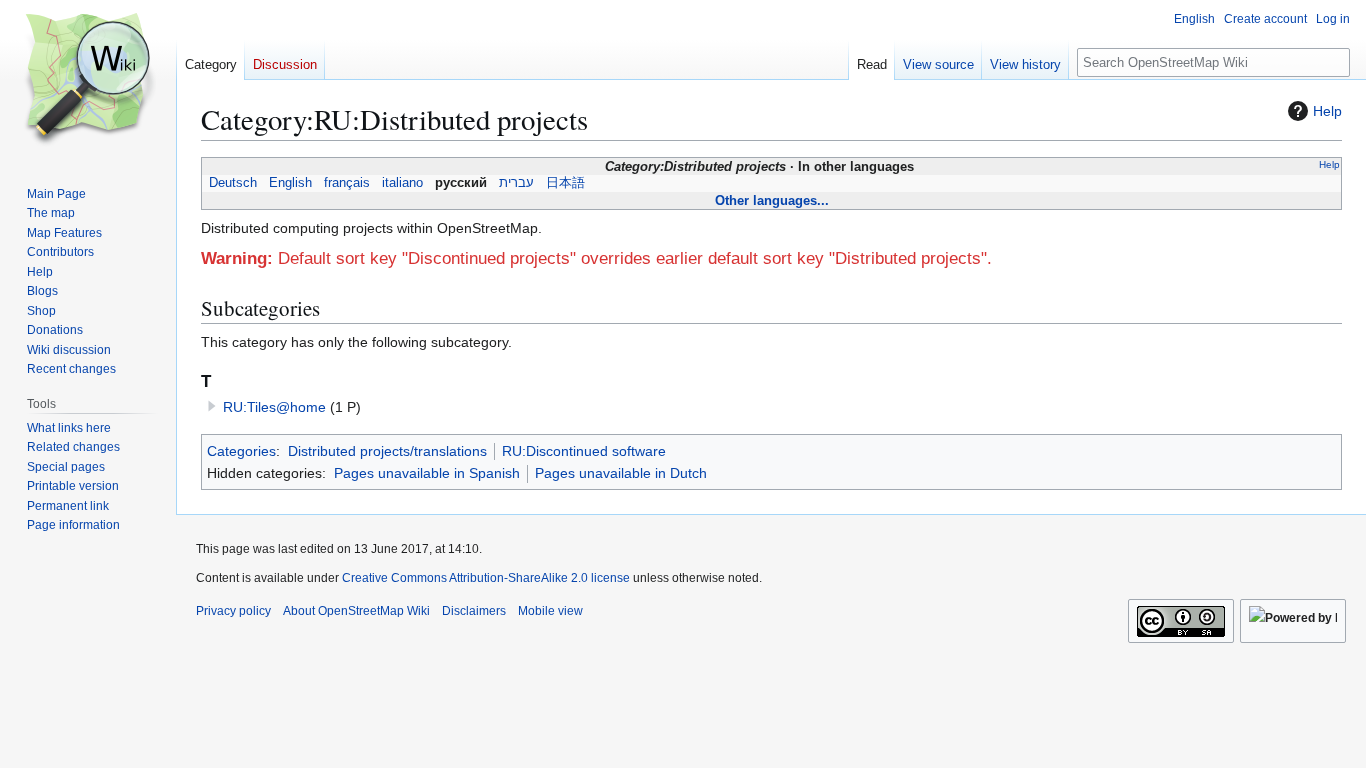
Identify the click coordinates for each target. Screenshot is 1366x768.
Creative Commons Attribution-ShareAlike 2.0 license (486, 578)
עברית (516, 183)
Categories (241, 451)
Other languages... (772, 200)
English (290, 183)
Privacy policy (233, 611)
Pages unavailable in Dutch (621, 473)
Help (1327, 111)
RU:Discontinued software (584, 451)
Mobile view (550, 611)
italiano (402, 183)
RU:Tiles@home (274, 407)
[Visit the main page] (88, 80)
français (347, 183)
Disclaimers (474, 611)
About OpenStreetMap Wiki (356, 611)
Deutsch (233, 183)
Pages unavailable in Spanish (427, 473)
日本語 (565, 183)
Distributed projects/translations (387, 451)
